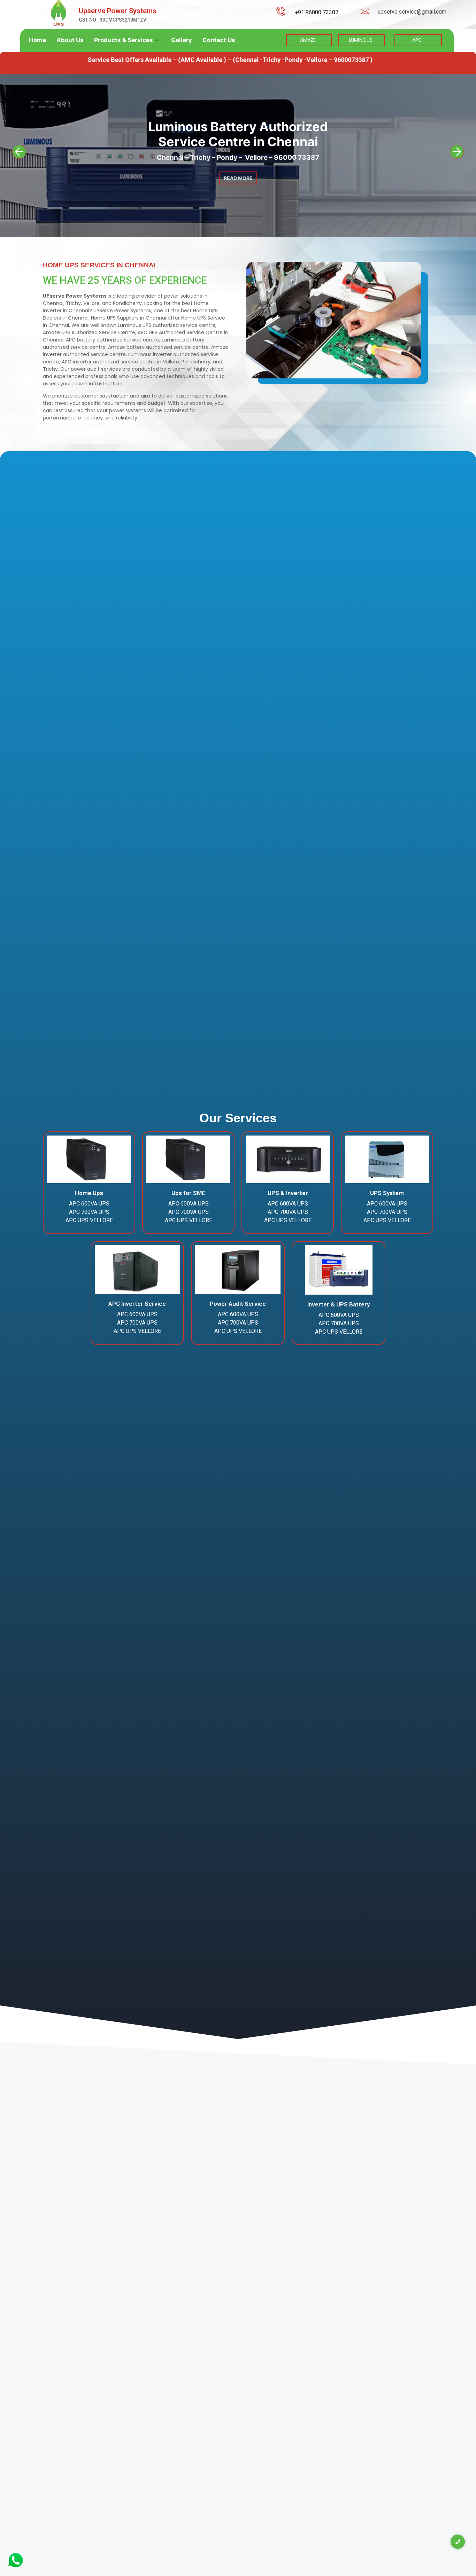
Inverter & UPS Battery (339, 1304)
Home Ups (89, 1193)
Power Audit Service (238, 1304)
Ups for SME (188, 1193)
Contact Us (219, 40)
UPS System (387, 1193)
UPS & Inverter (288, 1193)
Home (37, 40)
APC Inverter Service (137, 1304)
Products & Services (124, 40)
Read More (238, 193)
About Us (70, 40)
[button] (19, 152)
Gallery (182, 40)
